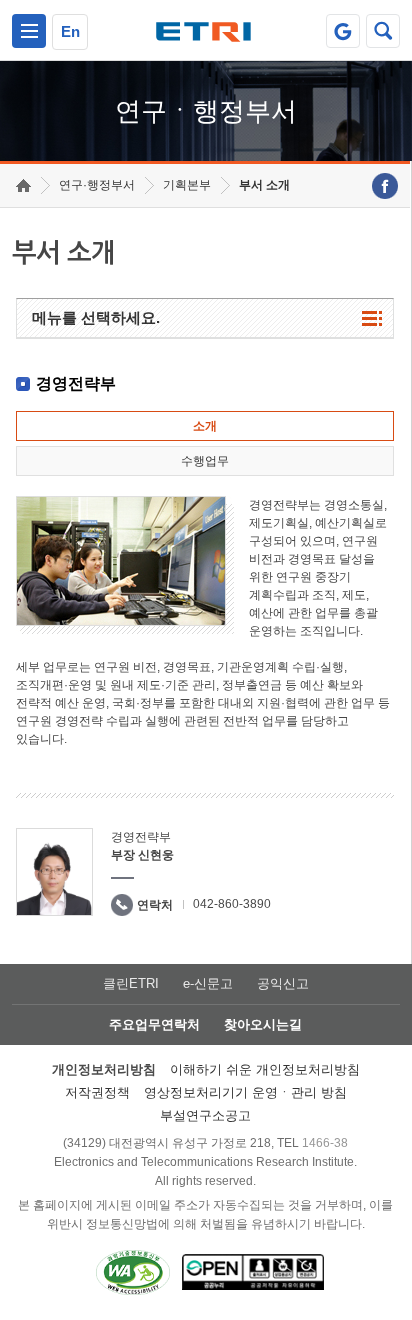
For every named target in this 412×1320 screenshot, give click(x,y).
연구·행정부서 (97, 185)
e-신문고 (208, 983)
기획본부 (187, 185)
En (70, 31)
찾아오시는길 (263, 1024)
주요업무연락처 (154, 1024)
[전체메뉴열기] (29, 31)
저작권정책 (97, 1092)
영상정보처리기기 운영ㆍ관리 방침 (245, 1092)
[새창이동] (343, 31)
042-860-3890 (232, 904)
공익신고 (283, 983)
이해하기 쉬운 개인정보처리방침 (265, 1069)
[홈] (23, 185)
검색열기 (383, 31)
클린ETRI (131, 983)
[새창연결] (385, 186)
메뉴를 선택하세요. (96, 317)
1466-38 (325, 1143)
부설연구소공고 (205, 1115)
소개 (205, 426)
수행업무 (205, 461)
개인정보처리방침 (104, 1069)
